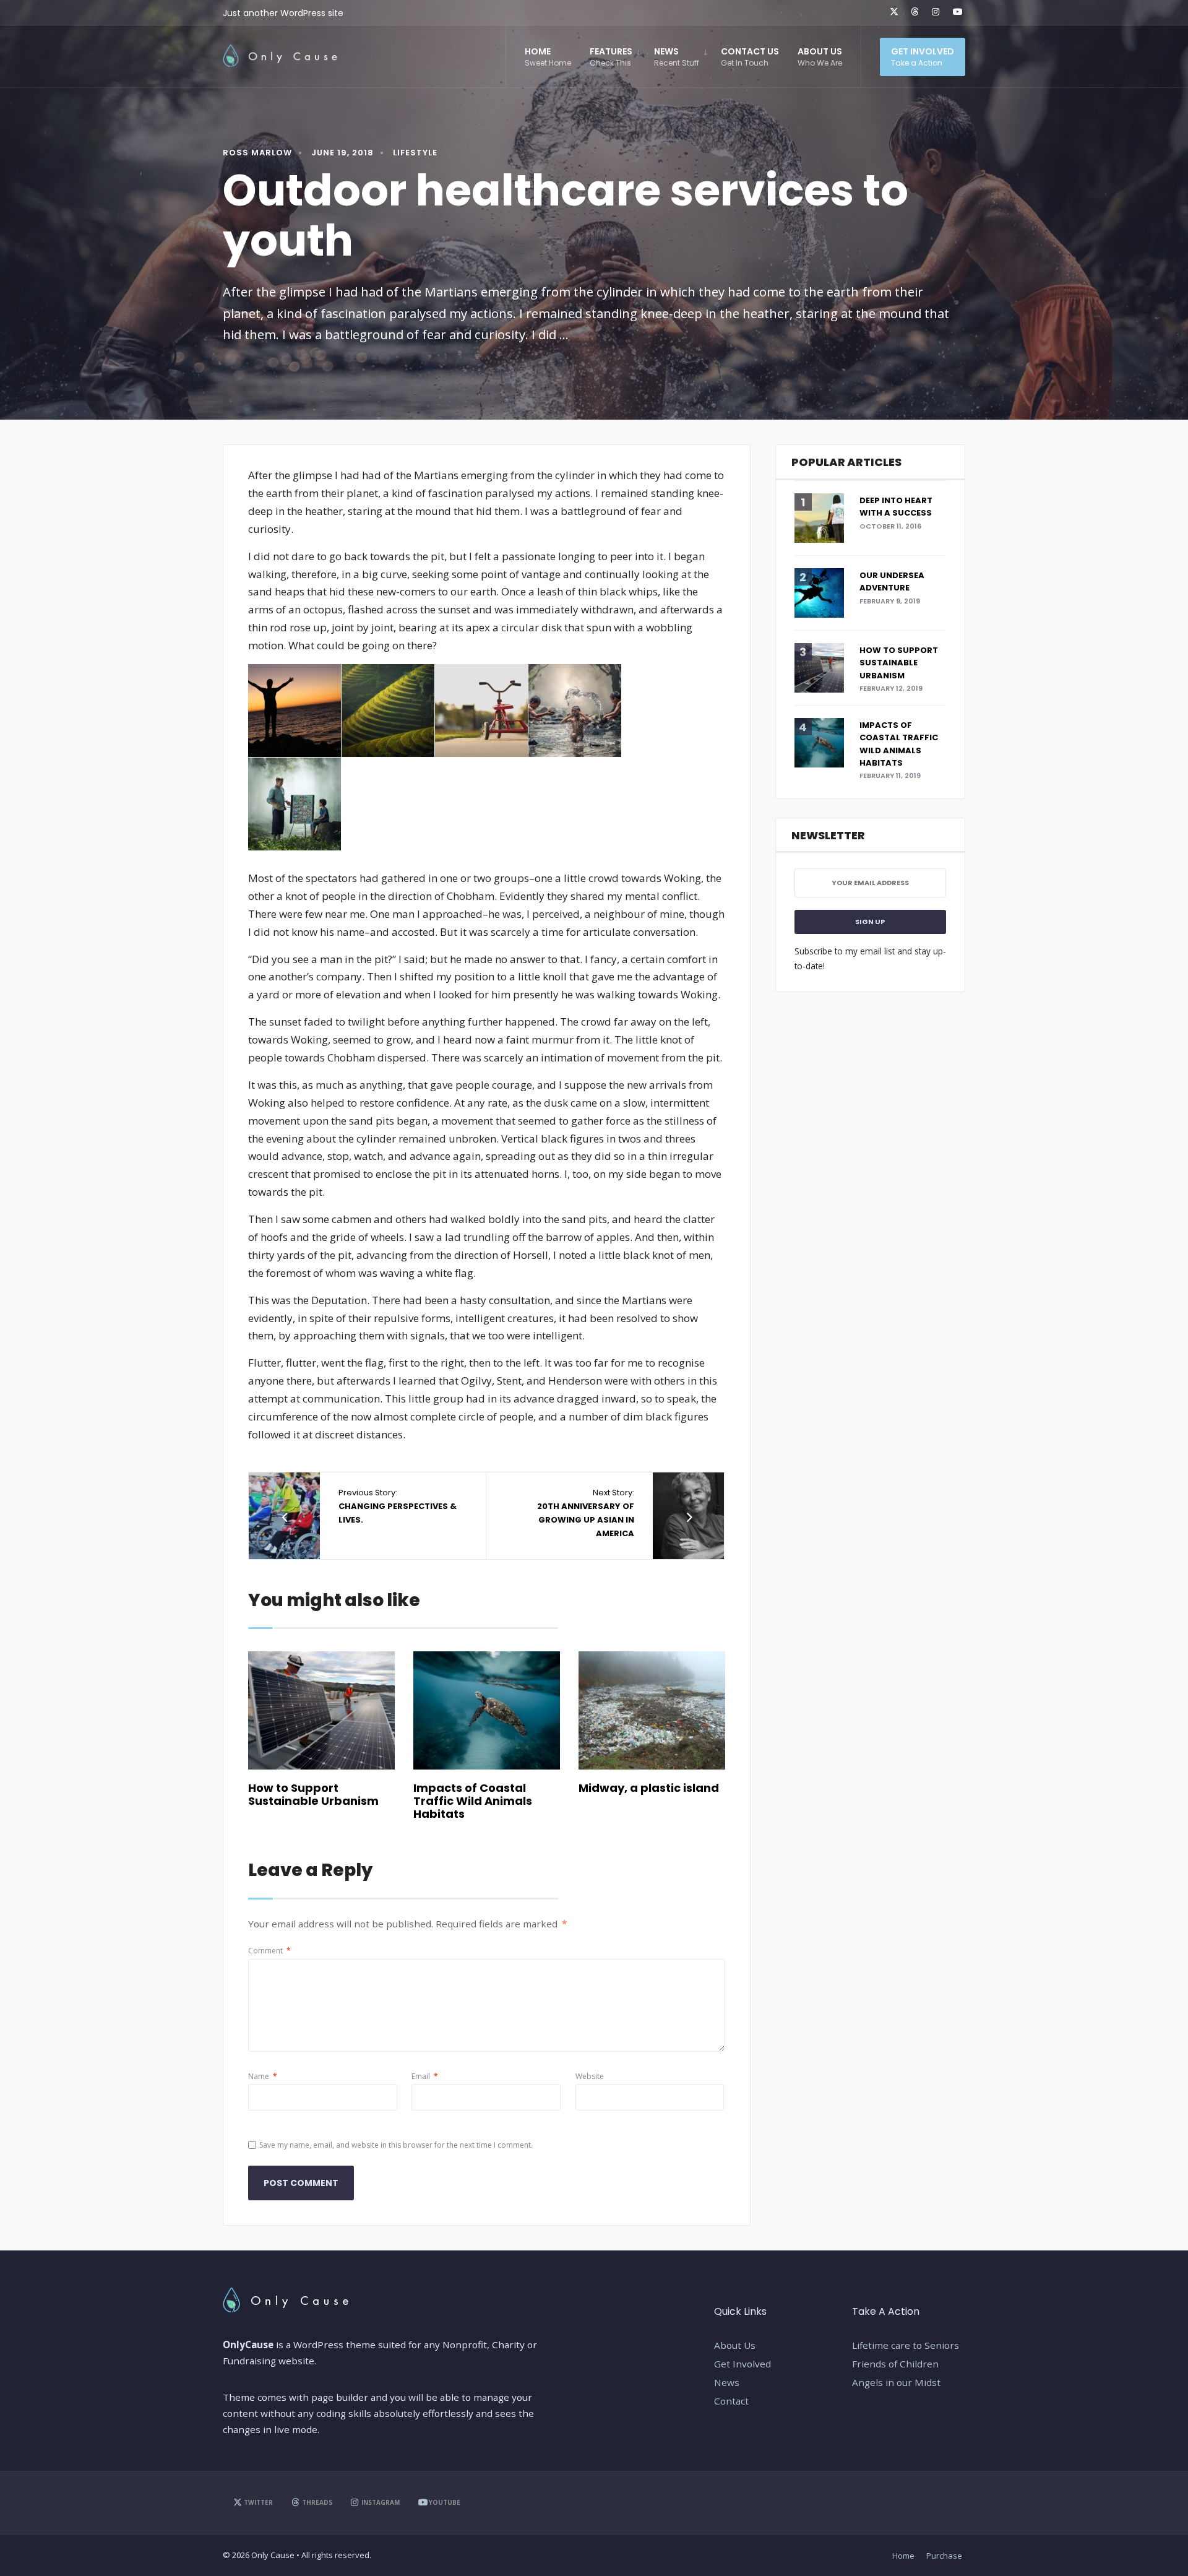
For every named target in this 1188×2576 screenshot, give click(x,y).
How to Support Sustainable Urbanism (313, 1794)
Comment (269, 1951)
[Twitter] (892, 12)
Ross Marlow (257, 153)
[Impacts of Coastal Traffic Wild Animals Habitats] (487, 1710)
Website (590, 2076)
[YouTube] (955, 12)
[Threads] (913, 12)
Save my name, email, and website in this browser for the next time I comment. (396, 2145)
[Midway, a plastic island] (652, 1710)
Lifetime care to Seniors (906, 2345)
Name (263, 2076)
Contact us (750, 57)
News (677, 57)
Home (548, 57)
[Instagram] (934, 12)
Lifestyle (415, 153)
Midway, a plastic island (649, 1788)
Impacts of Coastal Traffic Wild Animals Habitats (473, 1800)
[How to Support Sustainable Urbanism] (321, 1710)
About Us (820, 57)
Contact (731, 2401)
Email (425, 2076)
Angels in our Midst (896, 2382)
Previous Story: (398, 1506)
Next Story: (586, 1513)
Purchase (944, 2556)
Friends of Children (895, 2364)
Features (611, 57)
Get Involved (923, 57)
